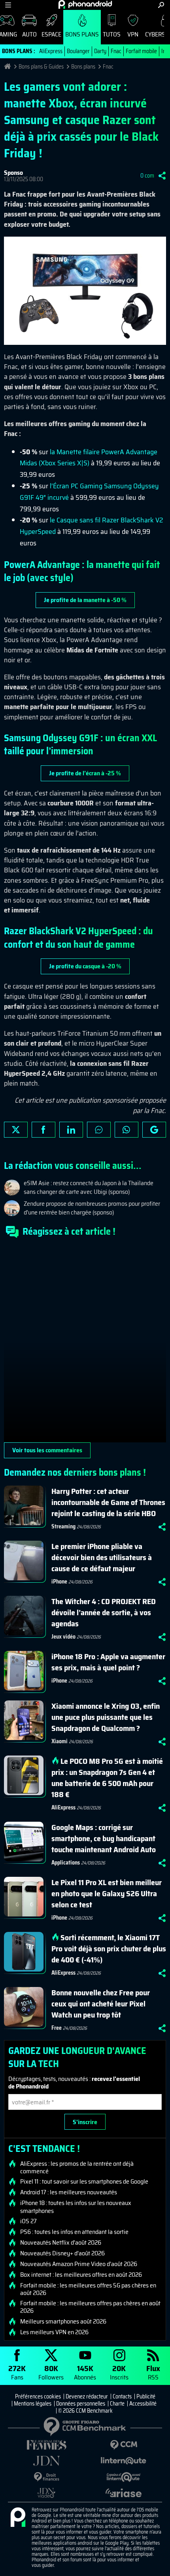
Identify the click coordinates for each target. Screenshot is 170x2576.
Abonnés (85, 2372)
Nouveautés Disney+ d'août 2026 (62, 2253)
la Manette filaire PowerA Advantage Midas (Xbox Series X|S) (89, 458)
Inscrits (119, 2372)
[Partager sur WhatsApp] (127, 1130)
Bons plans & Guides (41, 67)
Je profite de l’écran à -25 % (85, 773)
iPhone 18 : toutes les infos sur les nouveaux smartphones (76, 2207)
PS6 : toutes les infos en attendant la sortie (74, 2232)
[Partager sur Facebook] (43, 1130)
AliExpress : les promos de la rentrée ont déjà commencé (77, 2167)
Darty (100, 51)
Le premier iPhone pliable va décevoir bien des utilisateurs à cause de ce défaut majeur (102, 1557)
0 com (147, 176)
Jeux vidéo (63, 1637)
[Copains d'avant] (124, 2477)
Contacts (122, 2396)
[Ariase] (124, 2493)
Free (57, 2028)
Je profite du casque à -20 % (85, 966)
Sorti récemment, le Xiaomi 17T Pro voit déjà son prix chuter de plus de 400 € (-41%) (109, 1949)
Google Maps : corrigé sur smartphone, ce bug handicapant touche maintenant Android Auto (104, 1838)
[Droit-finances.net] (46, 2477)
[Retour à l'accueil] (85, 4)
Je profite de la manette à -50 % (85, 600)
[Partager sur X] (16, 1130)
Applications (66, 1863)
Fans (17, 2372)
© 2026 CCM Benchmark (85, 2411)
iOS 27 (28, 2221)
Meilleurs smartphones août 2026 (63, 2322)
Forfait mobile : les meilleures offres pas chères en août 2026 (90, 2307)
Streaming (63, 1526)
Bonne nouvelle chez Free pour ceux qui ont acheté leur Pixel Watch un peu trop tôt (101, 2004)
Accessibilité (143, 2404)
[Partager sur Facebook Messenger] (99, 1130)
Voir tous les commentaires (47, 1450)
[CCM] (124, 2445)
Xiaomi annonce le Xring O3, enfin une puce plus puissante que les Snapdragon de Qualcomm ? (106, 1717)
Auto (29, 34)
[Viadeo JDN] (46, 2493)
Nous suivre (154, 1130)
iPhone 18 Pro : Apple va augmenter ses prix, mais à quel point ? (108, 1662)
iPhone (59, 1582)
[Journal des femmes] (46, 2445)
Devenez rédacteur (87, 2396)
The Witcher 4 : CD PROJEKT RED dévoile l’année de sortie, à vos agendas (104, 1612)
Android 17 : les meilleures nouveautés (69, 2192)
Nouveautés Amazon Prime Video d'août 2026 (79, 2264)
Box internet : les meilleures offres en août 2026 (81, 2275)
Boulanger (78, 51)
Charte (117, 2404)
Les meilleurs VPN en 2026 (54, 2332)
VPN (133, 34)
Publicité (146, 2396)
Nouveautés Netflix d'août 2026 (61, 2243)
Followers (51, 2372)
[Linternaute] (124, 2461)
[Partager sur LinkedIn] (71, 1130)
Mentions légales (33, 2404)
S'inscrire (85, 2122)
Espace (51, 34)
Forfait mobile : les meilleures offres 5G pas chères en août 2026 (88, 2289)
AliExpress (51, 51)
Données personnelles (81, 2404)
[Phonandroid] (18, 2518)
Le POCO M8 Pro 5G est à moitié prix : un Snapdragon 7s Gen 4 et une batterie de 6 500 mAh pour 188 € (107, 1778)
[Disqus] (85, 1343)
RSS (153, 2372)
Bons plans (82, 34)
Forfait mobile (141, 51)
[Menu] (8, 5)
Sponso (13, 173)
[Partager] (162, 176)
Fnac (116, 51)
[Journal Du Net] (46, 2461)
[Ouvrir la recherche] (161, 5)
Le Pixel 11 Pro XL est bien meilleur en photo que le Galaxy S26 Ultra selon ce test (107, 1893)
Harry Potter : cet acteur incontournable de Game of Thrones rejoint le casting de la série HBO (108, 1502)
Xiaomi (59, 1741)
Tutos (112, 34)
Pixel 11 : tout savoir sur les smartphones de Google (84, 2182)
